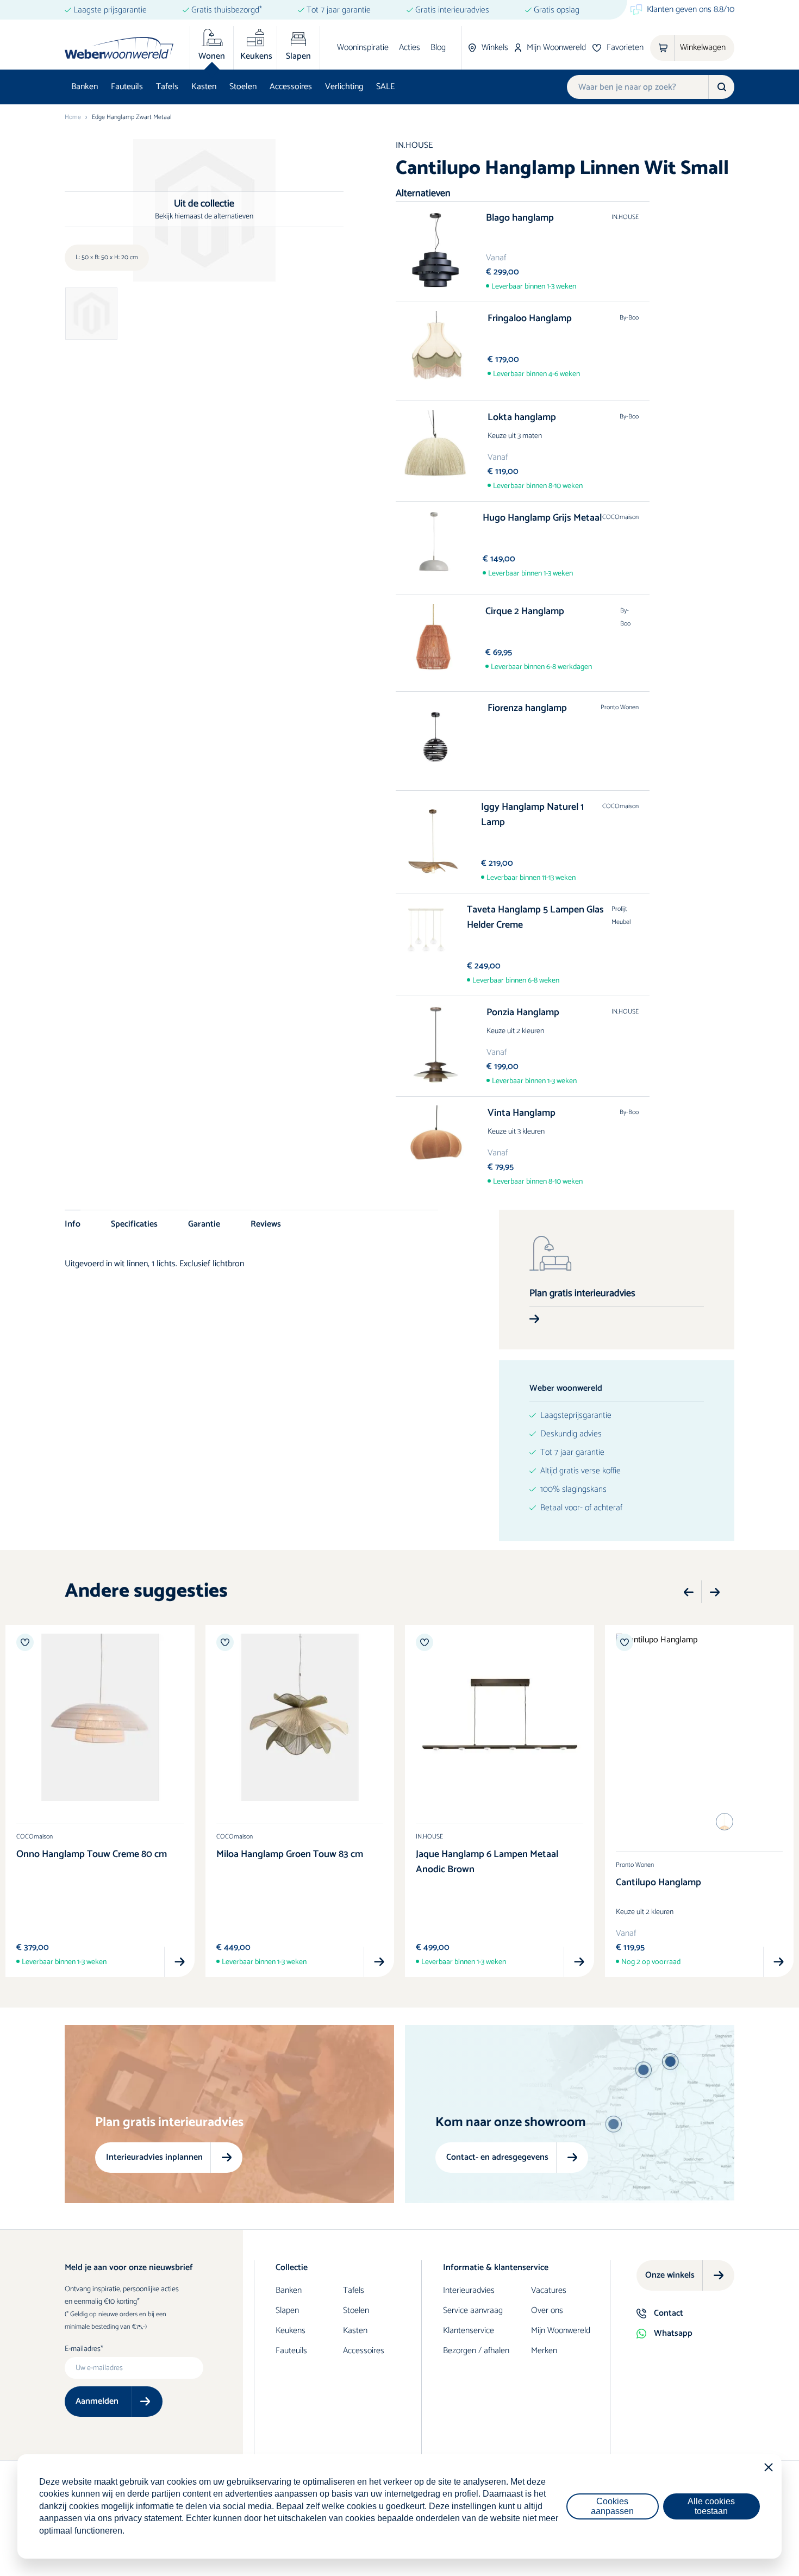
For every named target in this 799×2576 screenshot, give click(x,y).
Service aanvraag (473, 2311)
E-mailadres (83, 2349)
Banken (85, 87)
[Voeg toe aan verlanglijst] (25, 1642)
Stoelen (243, 87)
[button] (689, 1592)
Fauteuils (127, 87)
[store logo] (119, 48)
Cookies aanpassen (612, 2506)
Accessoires (291, 87)
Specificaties (134, 1224)
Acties (410, 48)
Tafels (167, 87)
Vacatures (549, 2290)
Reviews (266, 1224)
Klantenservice (469, 2331)
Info (73, 1224)
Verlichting (344, 87)
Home (73, 117)
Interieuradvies (469, 2290)
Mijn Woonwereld (561, 2331)
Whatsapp (673, 2333)
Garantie (204, 1224)
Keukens (291, 2331)
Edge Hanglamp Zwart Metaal (132, 117)
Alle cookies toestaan (711, 2506)
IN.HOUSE (414, 145)
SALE (385, 87)
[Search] (721, 87)
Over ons (547, 2311)
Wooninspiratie (363, 48)
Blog (438, 48)
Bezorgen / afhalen (476, 2351)
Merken (544, 2351)
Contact (669, 2313)
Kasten (204, 87)
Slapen (287, 2311)
